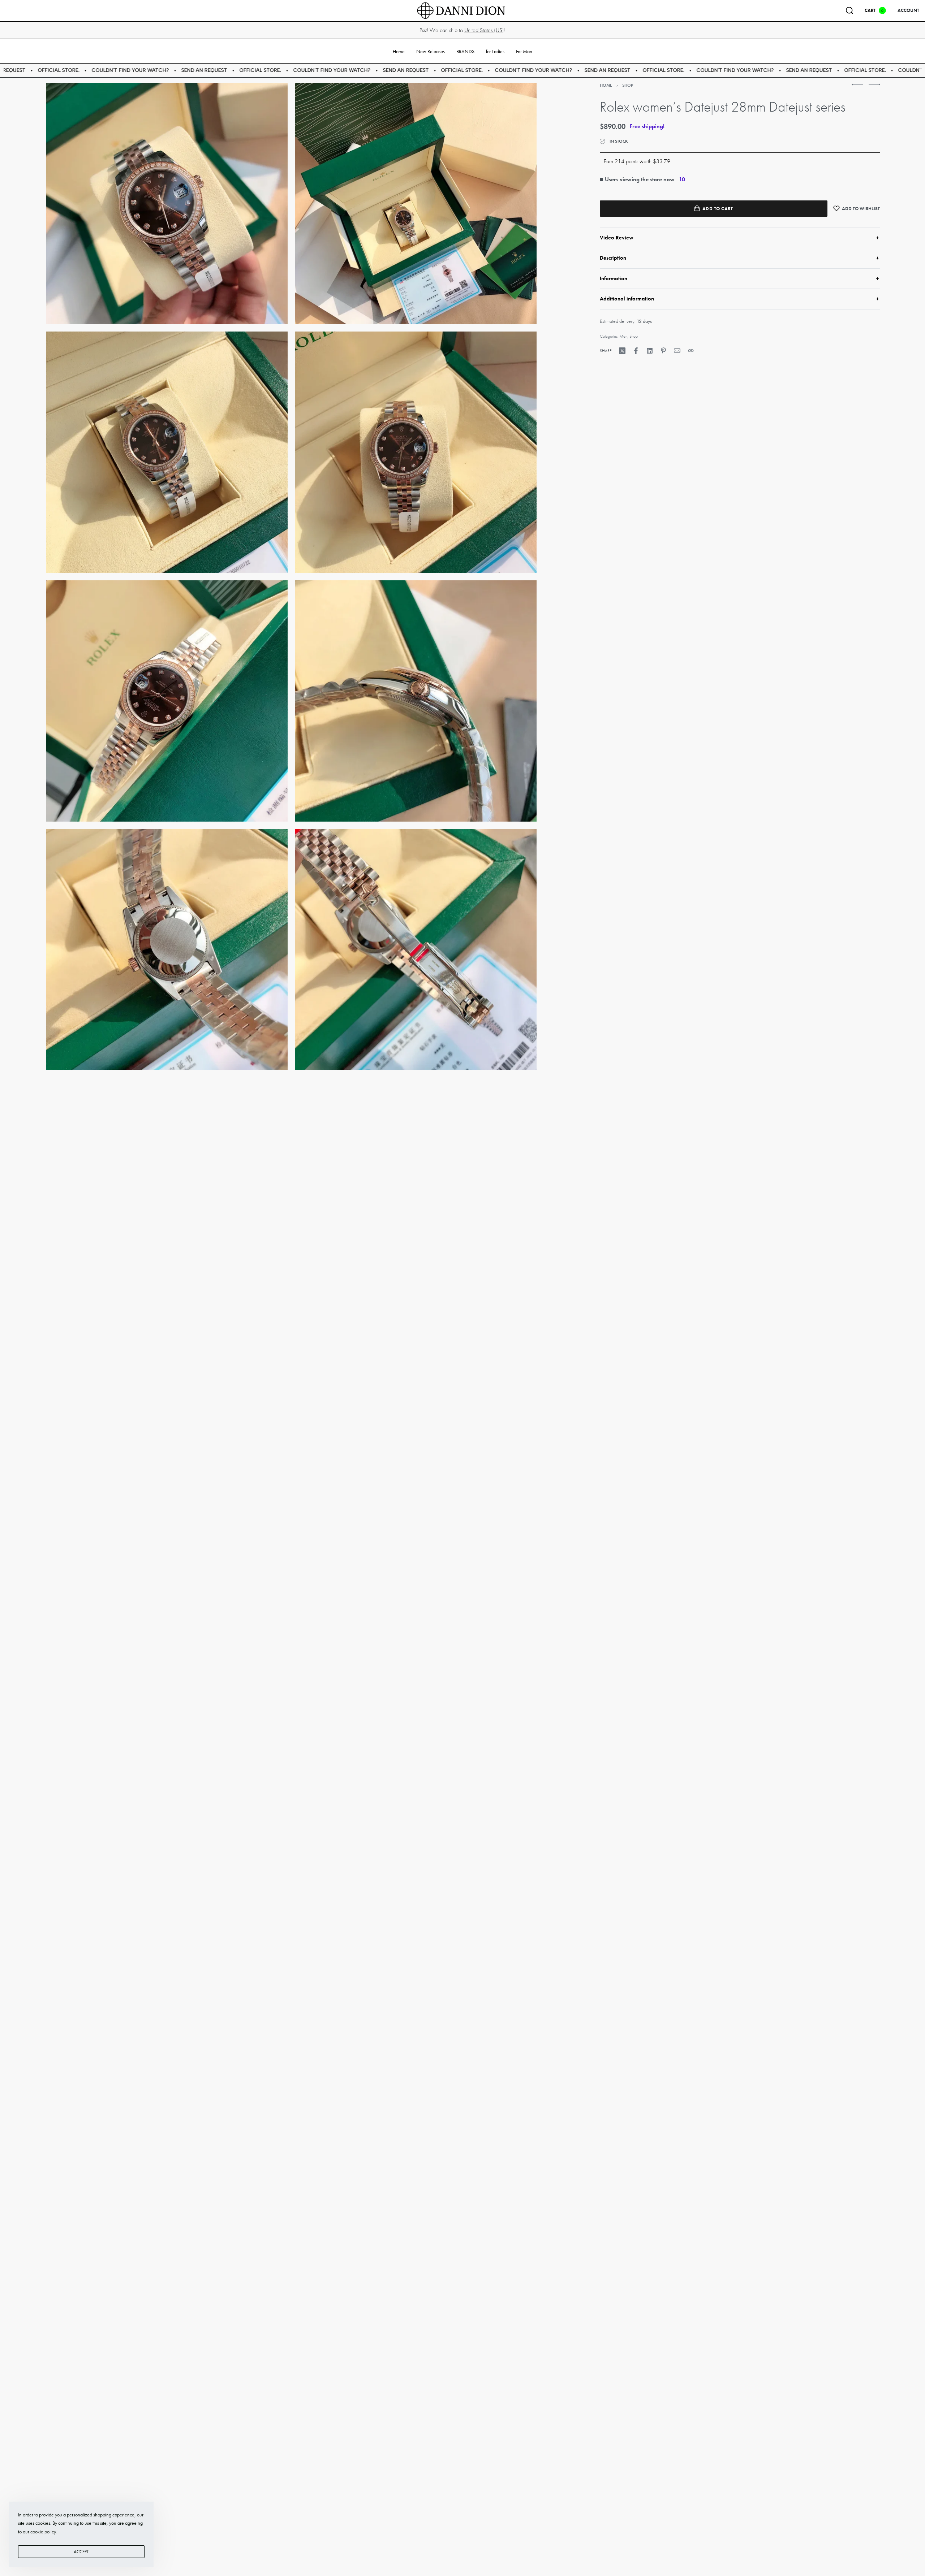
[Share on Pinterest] (663, 351)
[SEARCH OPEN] (849, 10)
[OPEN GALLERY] (167, 204)
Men (623, 336)
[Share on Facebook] (636, 351)
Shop (628, 85)
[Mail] (677, 351)
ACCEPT (81, 2552)
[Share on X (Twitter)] (622, 351)
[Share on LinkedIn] (650, 351)
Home (606, 85)
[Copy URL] (691, 351)
